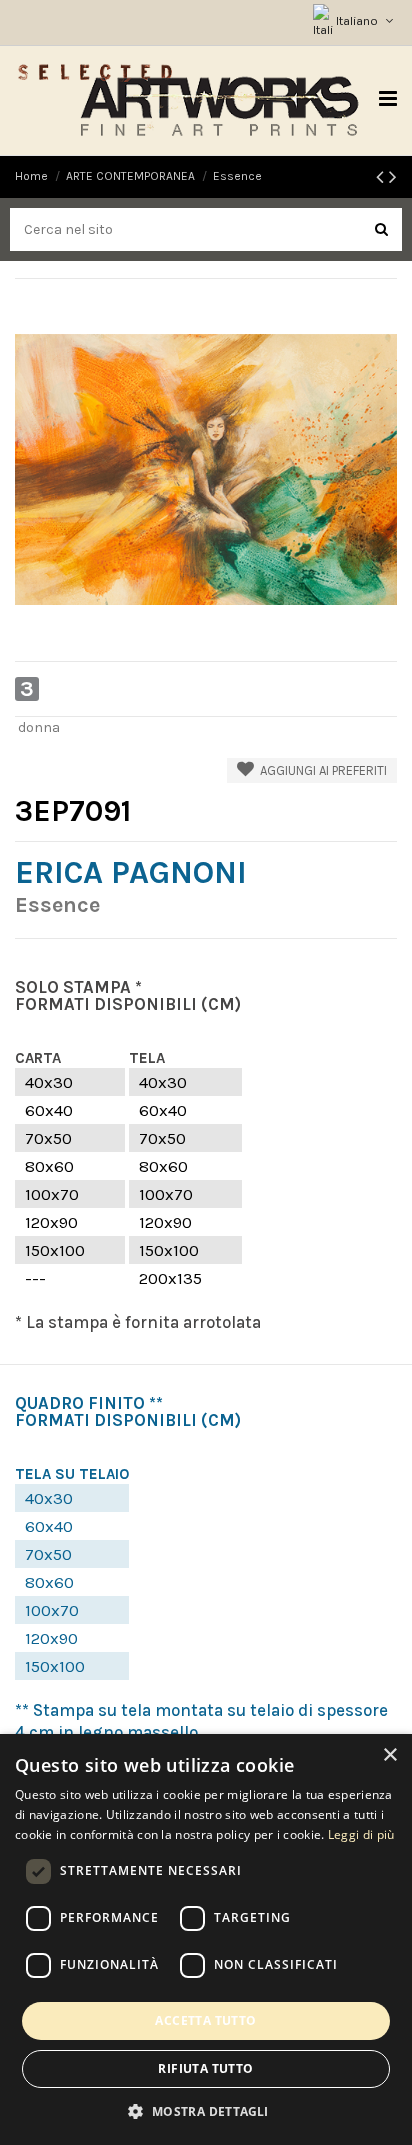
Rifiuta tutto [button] (205, 2068)
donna (39, 727)
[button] (205, 2111)
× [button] (389, 1755)
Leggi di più (361, 1834)
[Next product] (393, 177)
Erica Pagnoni (131, 872)
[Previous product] (382, 177)
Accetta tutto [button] (205, 2020)
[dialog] (206, 1939)
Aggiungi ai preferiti (320, 770)
